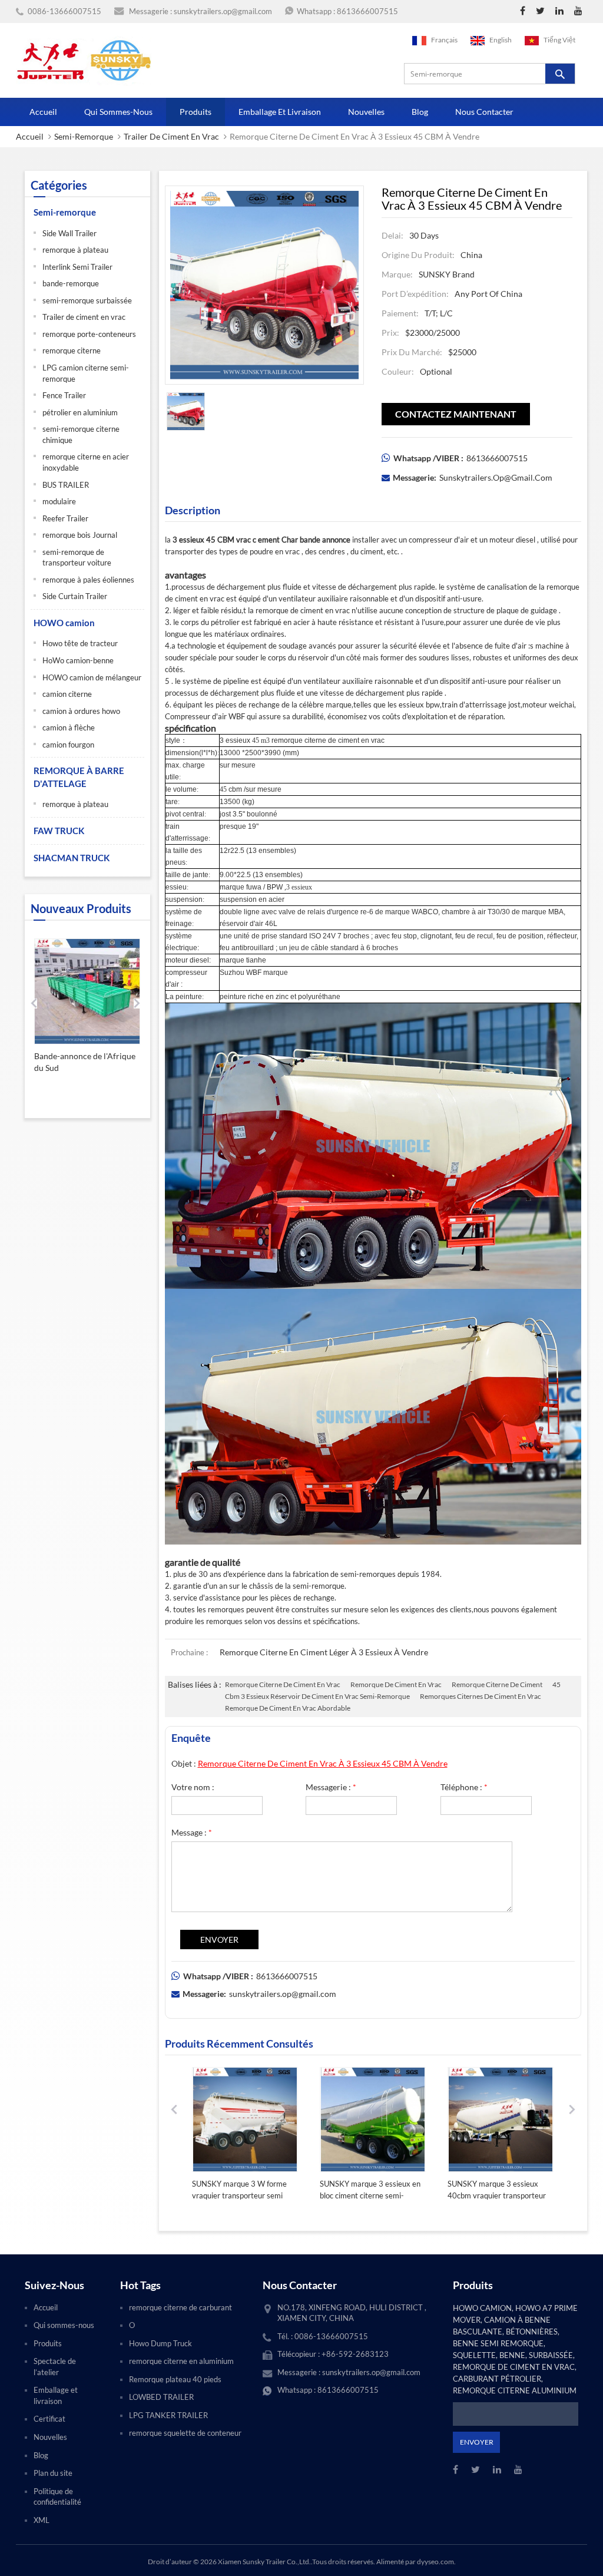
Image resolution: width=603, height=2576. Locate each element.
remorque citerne (72, 350)
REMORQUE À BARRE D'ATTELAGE (79, 777)
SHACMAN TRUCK (72, 858)
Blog (420, 112)
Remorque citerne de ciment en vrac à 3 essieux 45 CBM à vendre (323, 1763)
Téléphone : (464, 1787)
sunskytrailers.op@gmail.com (223, 11)
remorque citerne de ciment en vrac (283, 1684)
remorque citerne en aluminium (181, 2361)
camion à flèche (69, 728)
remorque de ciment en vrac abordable (288, 1708)
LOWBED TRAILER (161, 2397)
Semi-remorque (84, 136)
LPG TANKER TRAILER (168, 2415)
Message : (192, 1832)
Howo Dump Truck (160, 2343)
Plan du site (53, 2473)
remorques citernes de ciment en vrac (481, 1696)
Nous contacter (484, 112)
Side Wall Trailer (69, 233)
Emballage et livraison (280, 112)
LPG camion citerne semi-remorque (86, 373)
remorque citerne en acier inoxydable (86, 462)
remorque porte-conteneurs (89, 334)
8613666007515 (367, 11)
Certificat (49, 2419)
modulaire (59, 501)
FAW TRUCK (59, 831)
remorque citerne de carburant (180, 2307)
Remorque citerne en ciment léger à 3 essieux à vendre (324, 1652)
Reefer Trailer (65, 518)
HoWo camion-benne (78, 660)
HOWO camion (64, 623)
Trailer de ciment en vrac (171, 136)
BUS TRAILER (66, 485)
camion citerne (67, 694)
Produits (196, 112)
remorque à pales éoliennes (88, 580)
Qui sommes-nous (118, 112)
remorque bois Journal (80, 535)
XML (42, 2520)
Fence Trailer (64, 395)
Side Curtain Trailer (75, 596)
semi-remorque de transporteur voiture (77, 558)
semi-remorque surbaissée (87, 300)
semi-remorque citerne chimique (81, 434)
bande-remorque (71, 283)
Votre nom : (193, 1787)
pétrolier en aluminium (80, 412)
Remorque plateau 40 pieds (175, 2379)
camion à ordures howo (81, 711)
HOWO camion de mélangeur (92, 677)
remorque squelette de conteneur (185, 2433)
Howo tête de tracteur (80, 643)
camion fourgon (68, 745)
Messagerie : (331, 1787)
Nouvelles (366, 112)
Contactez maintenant (456, 414)
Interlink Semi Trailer (77, 267)
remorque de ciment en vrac (396, 1684)
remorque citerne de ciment (497, 1684)
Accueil (43, 112)
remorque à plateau (75, 250)
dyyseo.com (435, 2562)
